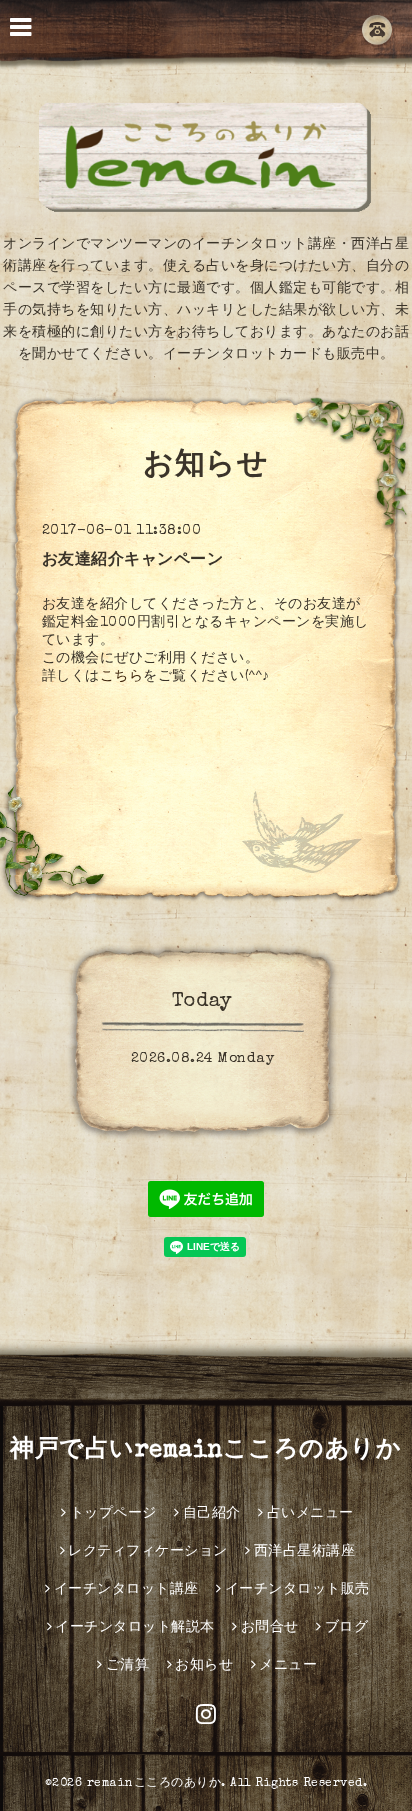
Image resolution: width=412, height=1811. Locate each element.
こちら (122, 677)
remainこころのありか (154, 1784)
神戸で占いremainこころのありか (205, 1451)
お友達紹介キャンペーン (133, 561)
